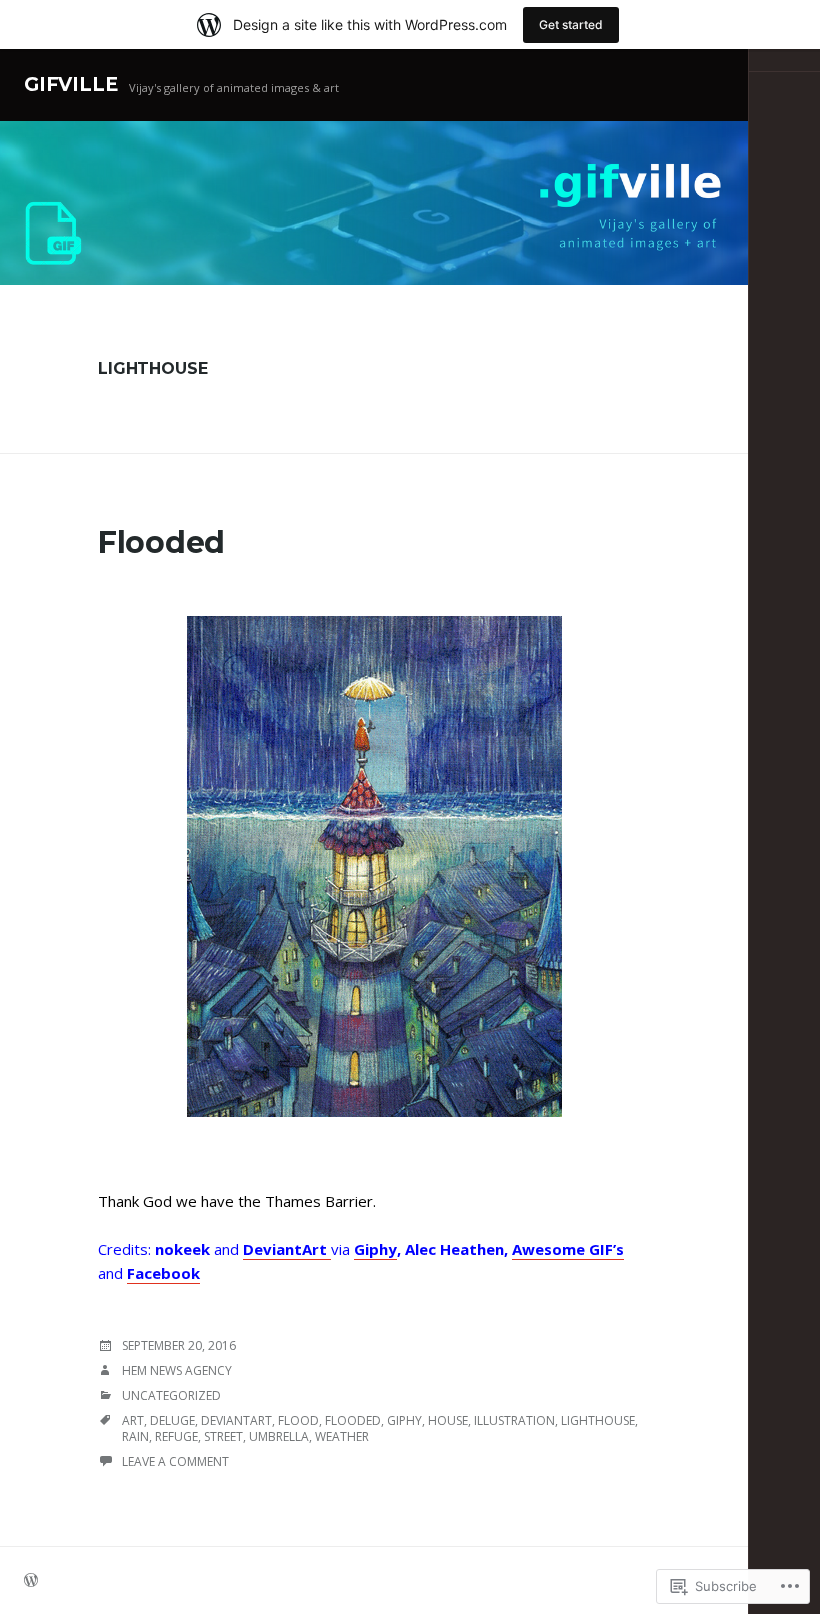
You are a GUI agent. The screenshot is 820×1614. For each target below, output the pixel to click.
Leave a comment (175, 1461)
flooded (353, 1420)
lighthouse (598, 1420)
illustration (514, 1420)
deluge (172, 1420)
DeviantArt (287, 1249)
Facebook (163, 1273)
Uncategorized (171, 1395)
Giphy (375, 1249)
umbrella (279, 1436)
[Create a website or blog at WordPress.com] (31, 1581)
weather (342, 1436)
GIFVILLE (70, 84)
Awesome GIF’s (568, 1249)
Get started (571, 24)
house (448, 1420)
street (223, 1436)
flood (298, 1420)
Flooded (161, 542)
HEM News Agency (177, 1370)
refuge (176, 1436)
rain (135, 1436)
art (133, 1420)
